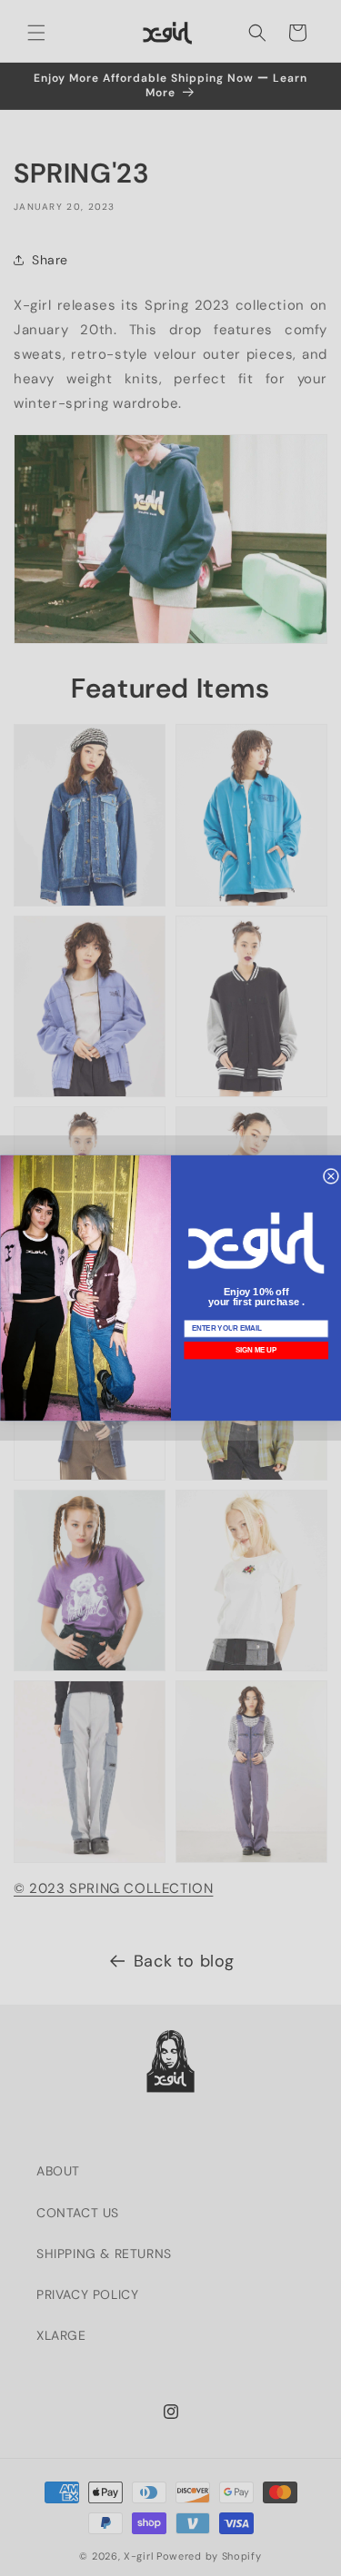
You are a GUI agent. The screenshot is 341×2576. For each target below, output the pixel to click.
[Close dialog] (331, 1176)
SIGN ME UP (256, 1351)
